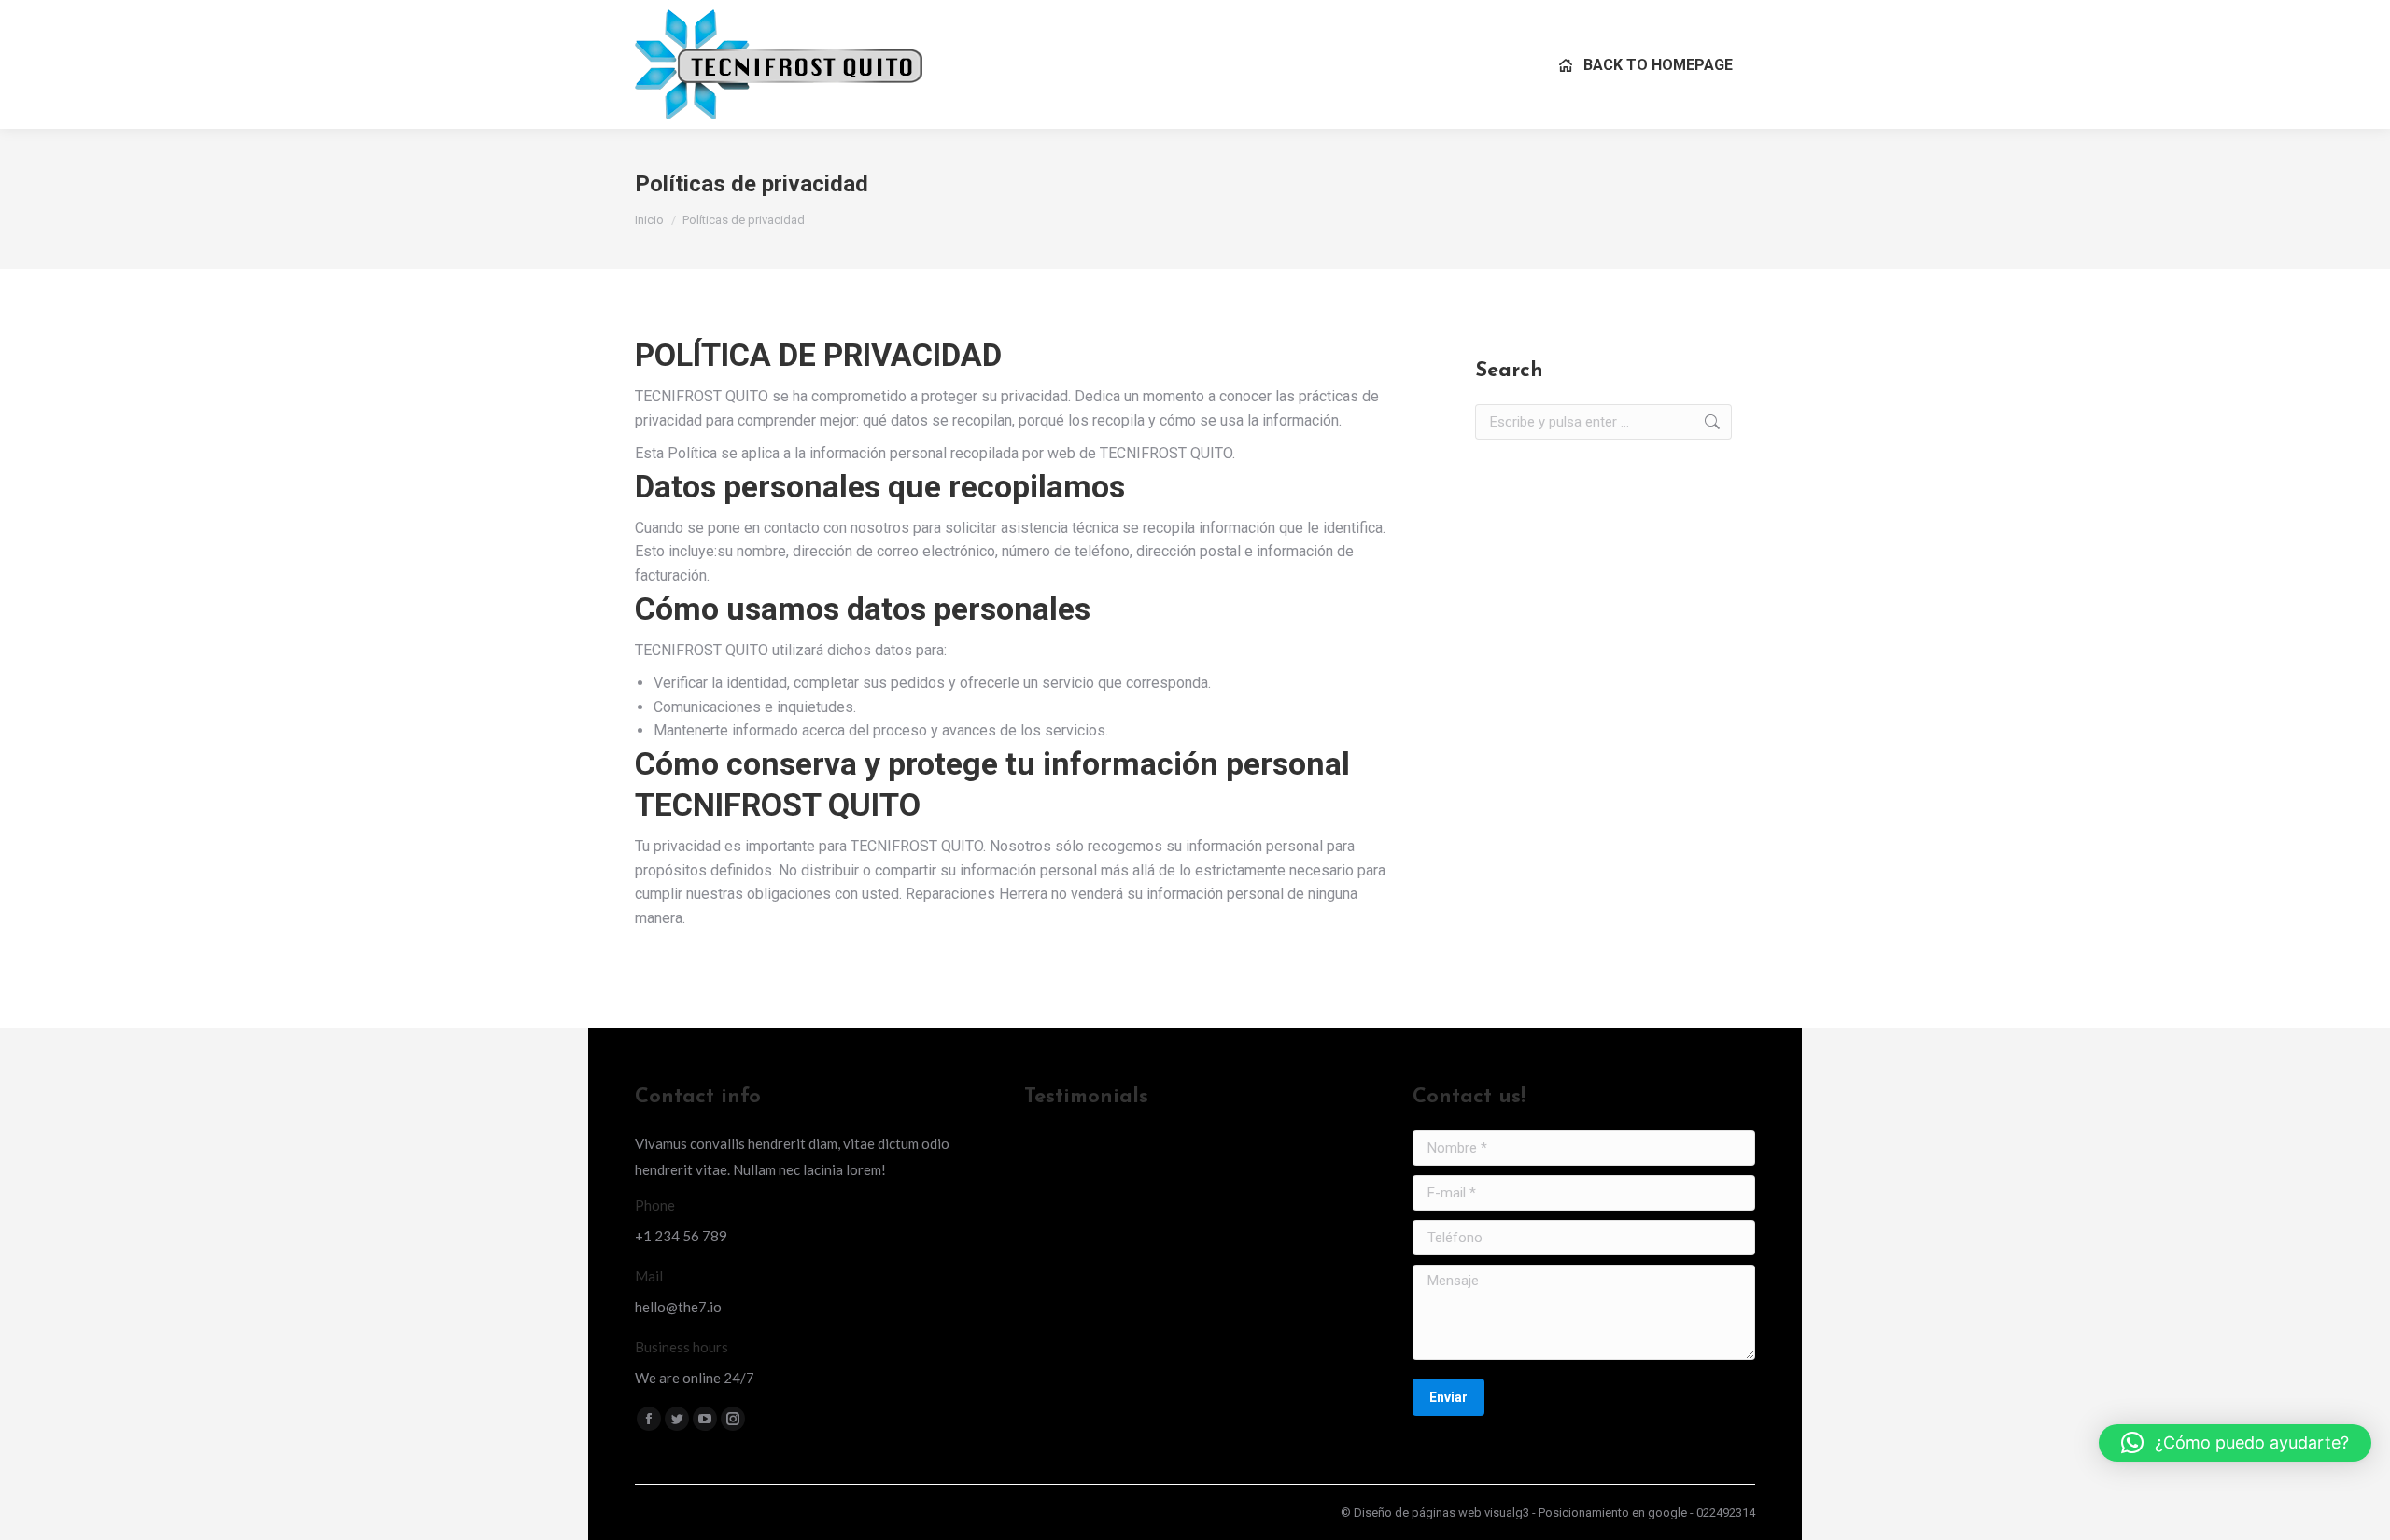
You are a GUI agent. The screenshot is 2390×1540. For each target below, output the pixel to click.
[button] (2235, 1443)
